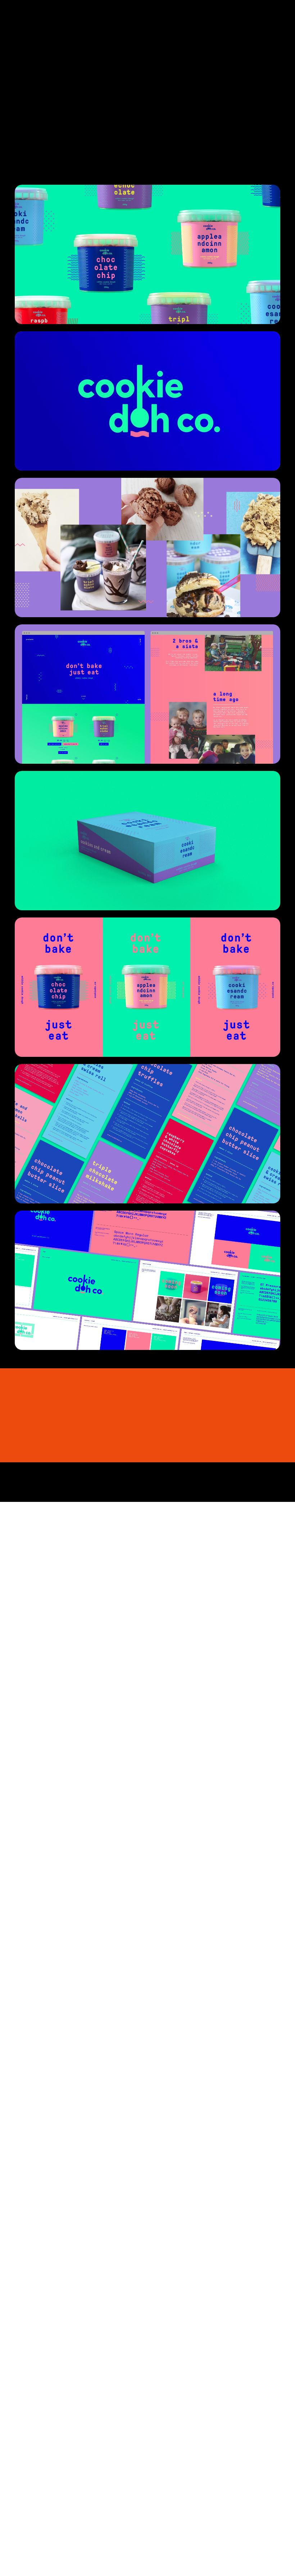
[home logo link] (27, 20)
